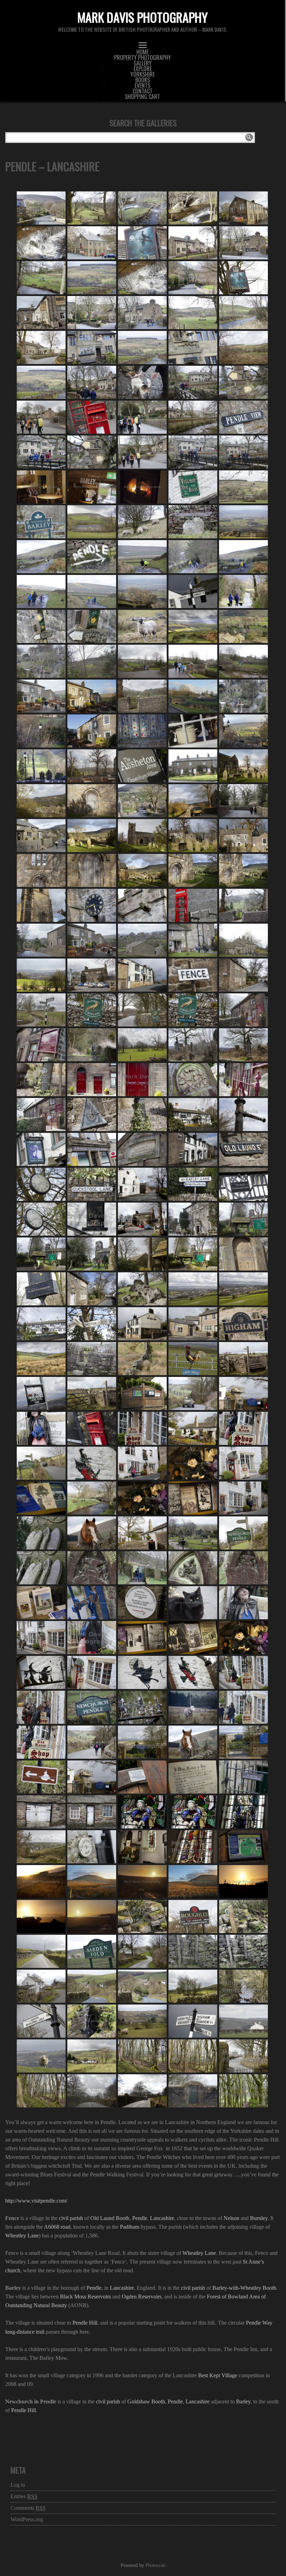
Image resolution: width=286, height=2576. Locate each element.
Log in (18, 2485)
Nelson (231, 2218)
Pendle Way (259, 2323)
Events (142, 85)
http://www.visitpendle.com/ (36, 2201)
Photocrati (156, 2565)
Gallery (143, 63)
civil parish (71, 2218)
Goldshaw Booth (146, 2401)
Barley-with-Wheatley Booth (244, 2288)
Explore (143, 69)
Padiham (130, 2227)
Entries (24, 2496)
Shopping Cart (142, 97)
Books (143, 80)
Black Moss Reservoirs (85, 2297)
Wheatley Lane (22, 2236)
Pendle (140, 2218)
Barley (243, 2401)
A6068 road (57, 2227)
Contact (142, 91)
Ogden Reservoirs (142, 2297)
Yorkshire (143, 74)
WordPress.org (27, 2519)
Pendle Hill (85, 2323)
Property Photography (142, 58)
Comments (28, 2508)
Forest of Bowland (227, 2297)
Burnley (259, 2218)
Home (142, 52)
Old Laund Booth (110, 2218)
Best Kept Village (218, 2375)
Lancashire (162, 2218)
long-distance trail (25, 2332)
